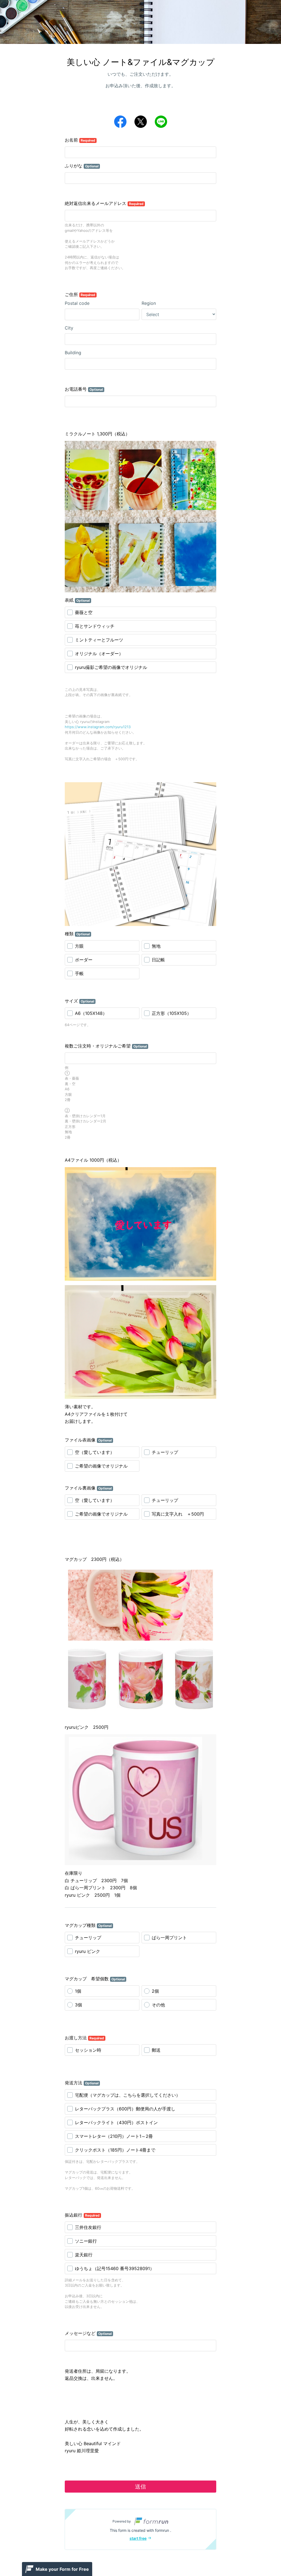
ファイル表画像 (88, 1440)
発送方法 (82, 2083)
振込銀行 (82, 2215)
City (69, 328)
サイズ (79, 1001)
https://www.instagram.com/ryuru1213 (98, 727)
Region (149, 303)
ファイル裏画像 (88, 1488)
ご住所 (80, 294)
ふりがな (82, 166)
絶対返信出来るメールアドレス (104, 203)
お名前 (80, 140)
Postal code (77, 303)
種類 (77, 934)
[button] (140, 2529)
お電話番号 (84, 389)
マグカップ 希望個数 (95, 1979)
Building (73, 353)
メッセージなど (88, 2333)
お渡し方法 (84, 2038)
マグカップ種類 (88, 1925)
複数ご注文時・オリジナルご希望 (106, 1046)
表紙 (77, 600)
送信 (140, 2487)
